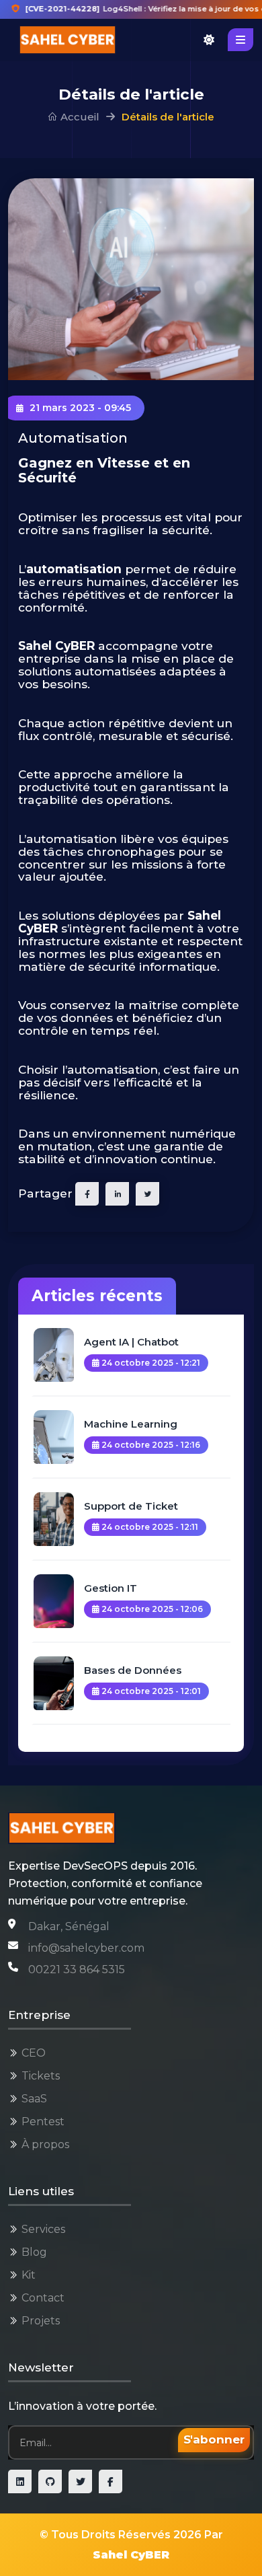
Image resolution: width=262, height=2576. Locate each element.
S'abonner (214, 2439)
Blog (34, 2252)
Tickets (41, 2076)
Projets (41, 2321)
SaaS (34, 2099)
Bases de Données (133, 1670)
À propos (45, 2144)
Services (43, 2229)
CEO (34, 2053)
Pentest (43, 2122)
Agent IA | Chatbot (131, 1342)
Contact (43, 2298)
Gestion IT (111, 1588)
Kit (29, 2275)
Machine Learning (131, 1424)
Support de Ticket (131, 1506)
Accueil (79, 117)
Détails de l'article (168, 117)
